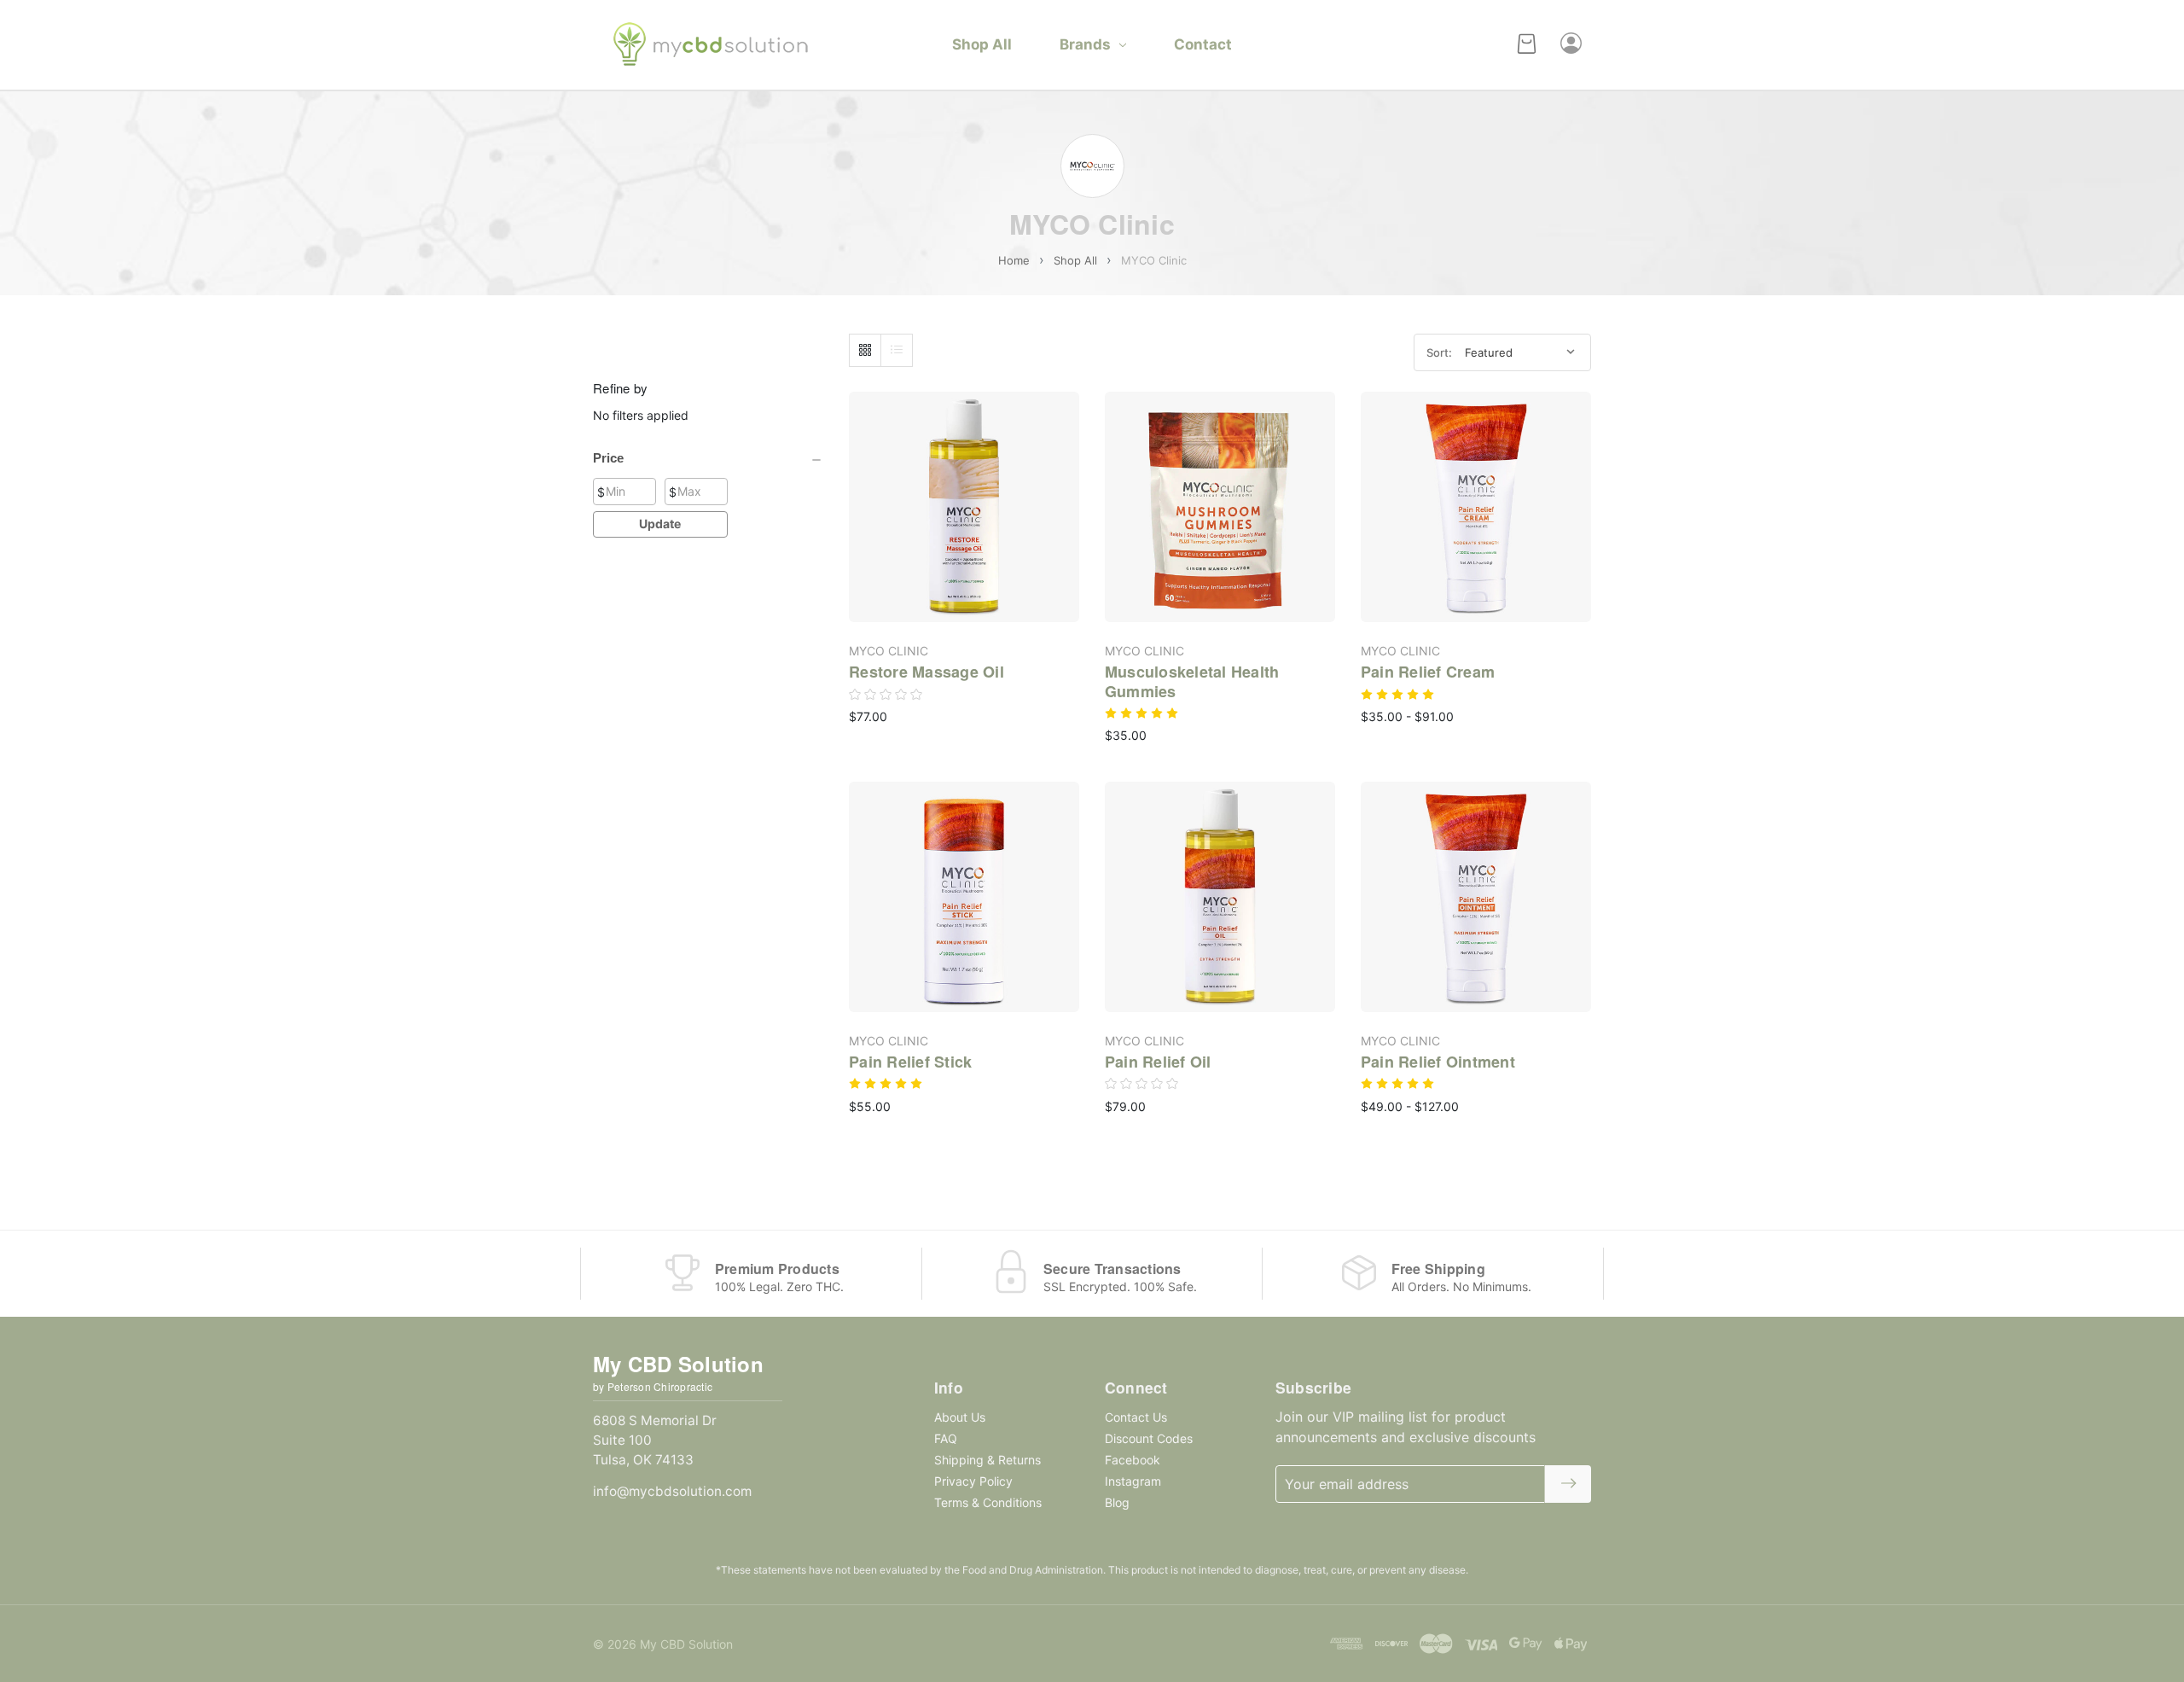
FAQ (946, 1438)
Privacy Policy (973, 1481)
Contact (1203, 44)
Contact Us (1136, 1417)
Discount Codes (1149, 1438)
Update (660, 524)
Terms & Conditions (988, 1502)
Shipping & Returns (987, 1460)
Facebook (1133, 1460)
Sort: (1439, 352)
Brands (1085, 44)
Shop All (982, 44)
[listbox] (1522, 353)
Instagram (1133, 1481)
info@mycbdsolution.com (672, 1491)
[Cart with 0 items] (1527, 45)
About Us (960, 1417)
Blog (1117, 1502)
